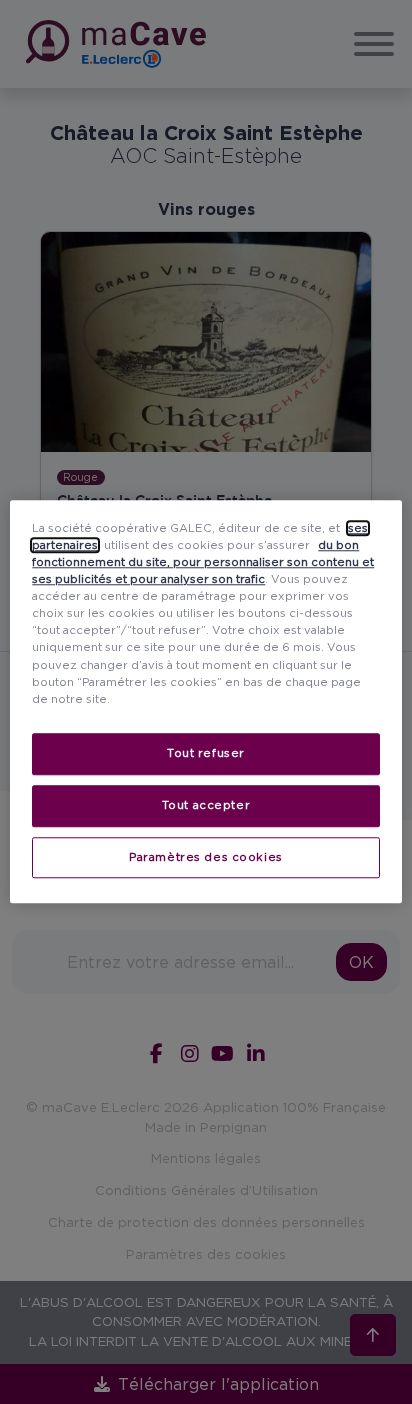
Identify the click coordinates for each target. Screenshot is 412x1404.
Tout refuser (206, 753)
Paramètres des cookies (206, 857)
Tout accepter (206, 805)
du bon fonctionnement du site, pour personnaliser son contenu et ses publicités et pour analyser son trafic (203, 562)
